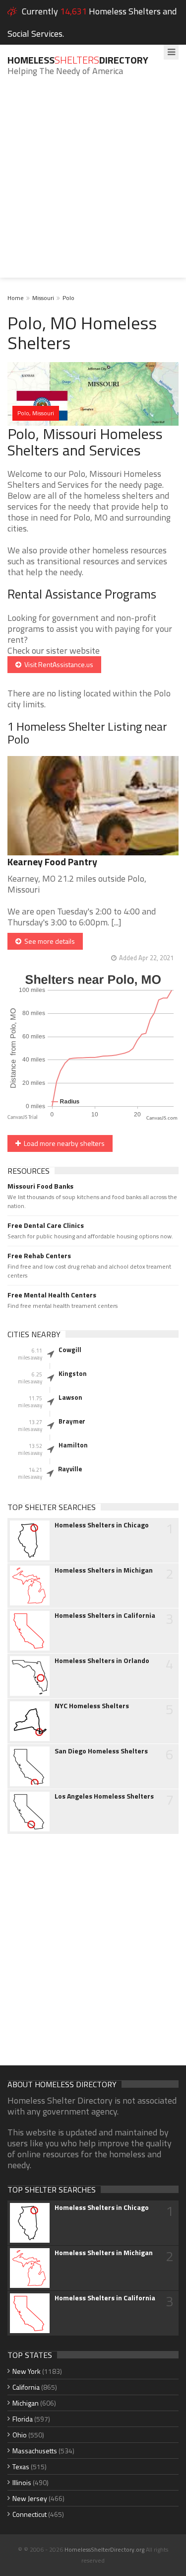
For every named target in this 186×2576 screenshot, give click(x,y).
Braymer (72, 1421)
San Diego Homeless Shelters (101, 1751)
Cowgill (70, 1350)
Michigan (26, 2403)
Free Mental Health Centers (52, 1295)
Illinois (22, 2482)
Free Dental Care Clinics (46, 1225)
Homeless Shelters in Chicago (102, 1525)
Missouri (43, 298)
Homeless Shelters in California (105, 1615)
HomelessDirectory (78, 60)
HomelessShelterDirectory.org (104, 2549)
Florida (23, 2419)
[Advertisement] (93, 185)
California (26, 2387)
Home (16, 298)
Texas (21, 2466)
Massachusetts (35, 2451)
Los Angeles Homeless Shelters (104, 1796)
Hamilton (73, 1445)
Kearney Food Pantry (52, 862)
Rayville (70, 1469)
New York (27, 2371)
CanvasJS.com (162, 1118)
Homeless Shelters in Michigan (104, 1570)
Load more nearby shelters (63, 1143)
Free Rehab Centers (39, 1256)
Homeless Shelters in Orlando (102, 1661)
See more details (48, 941)
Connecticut (30, 2514)
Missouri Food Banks (40, 1186)
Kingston (73, 1373)
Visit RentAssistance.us (57, 664)
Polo (68, 298)
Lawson (70, 1397)
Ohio (20, 2435)
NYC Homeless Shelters (92, 1706)
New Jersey (30, 2498)
